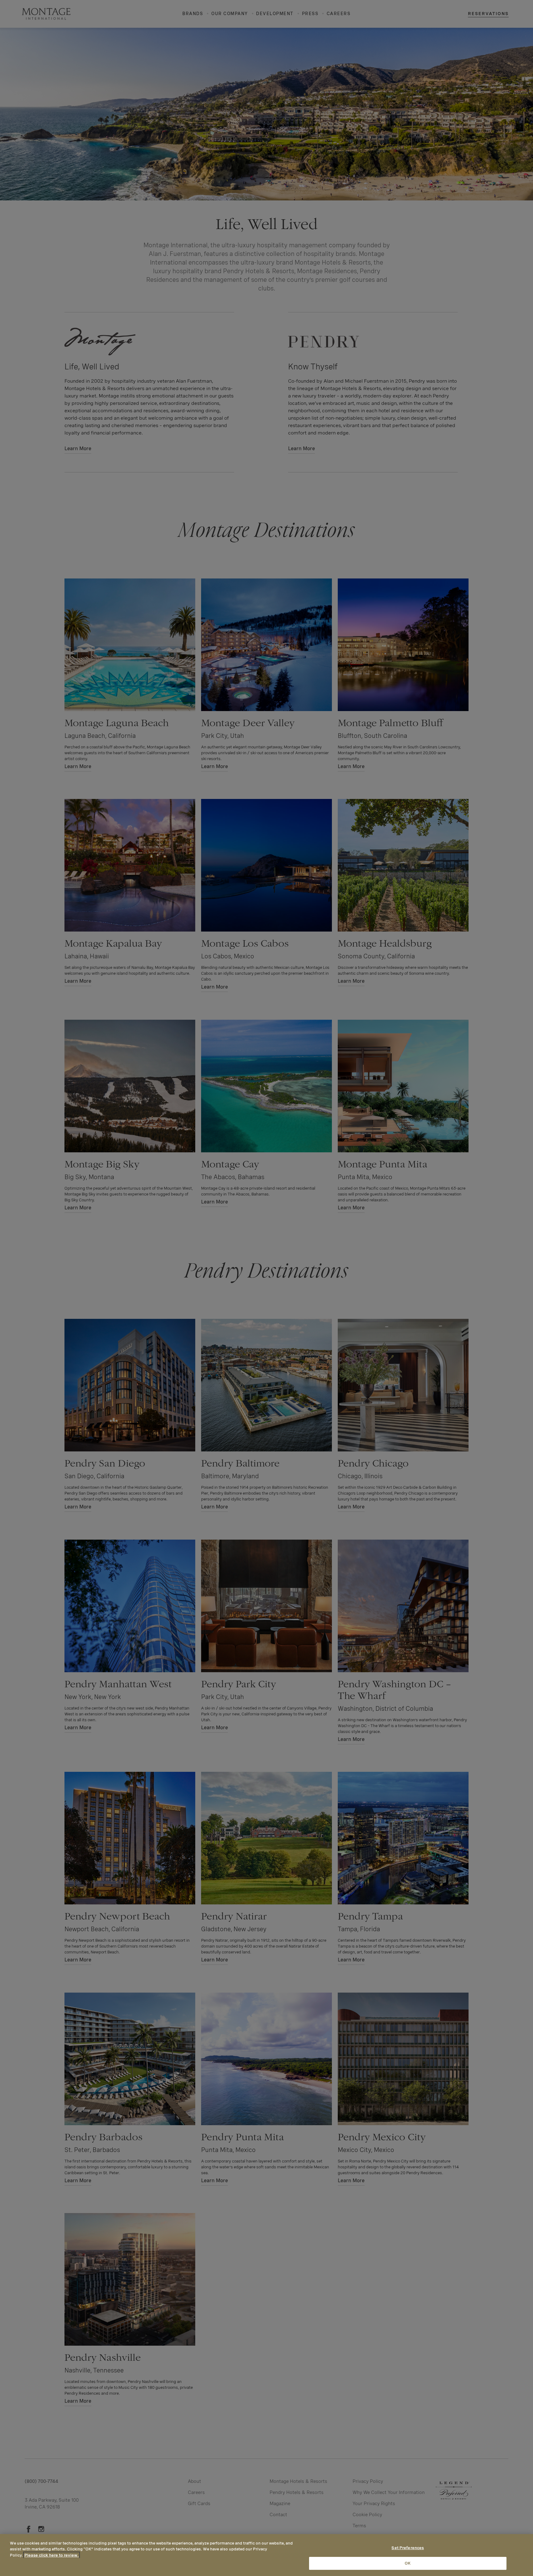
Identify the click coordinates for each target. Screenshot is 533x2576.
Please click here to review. (52, 2555)
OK (408, 2563)
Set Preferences (408, 2548)
